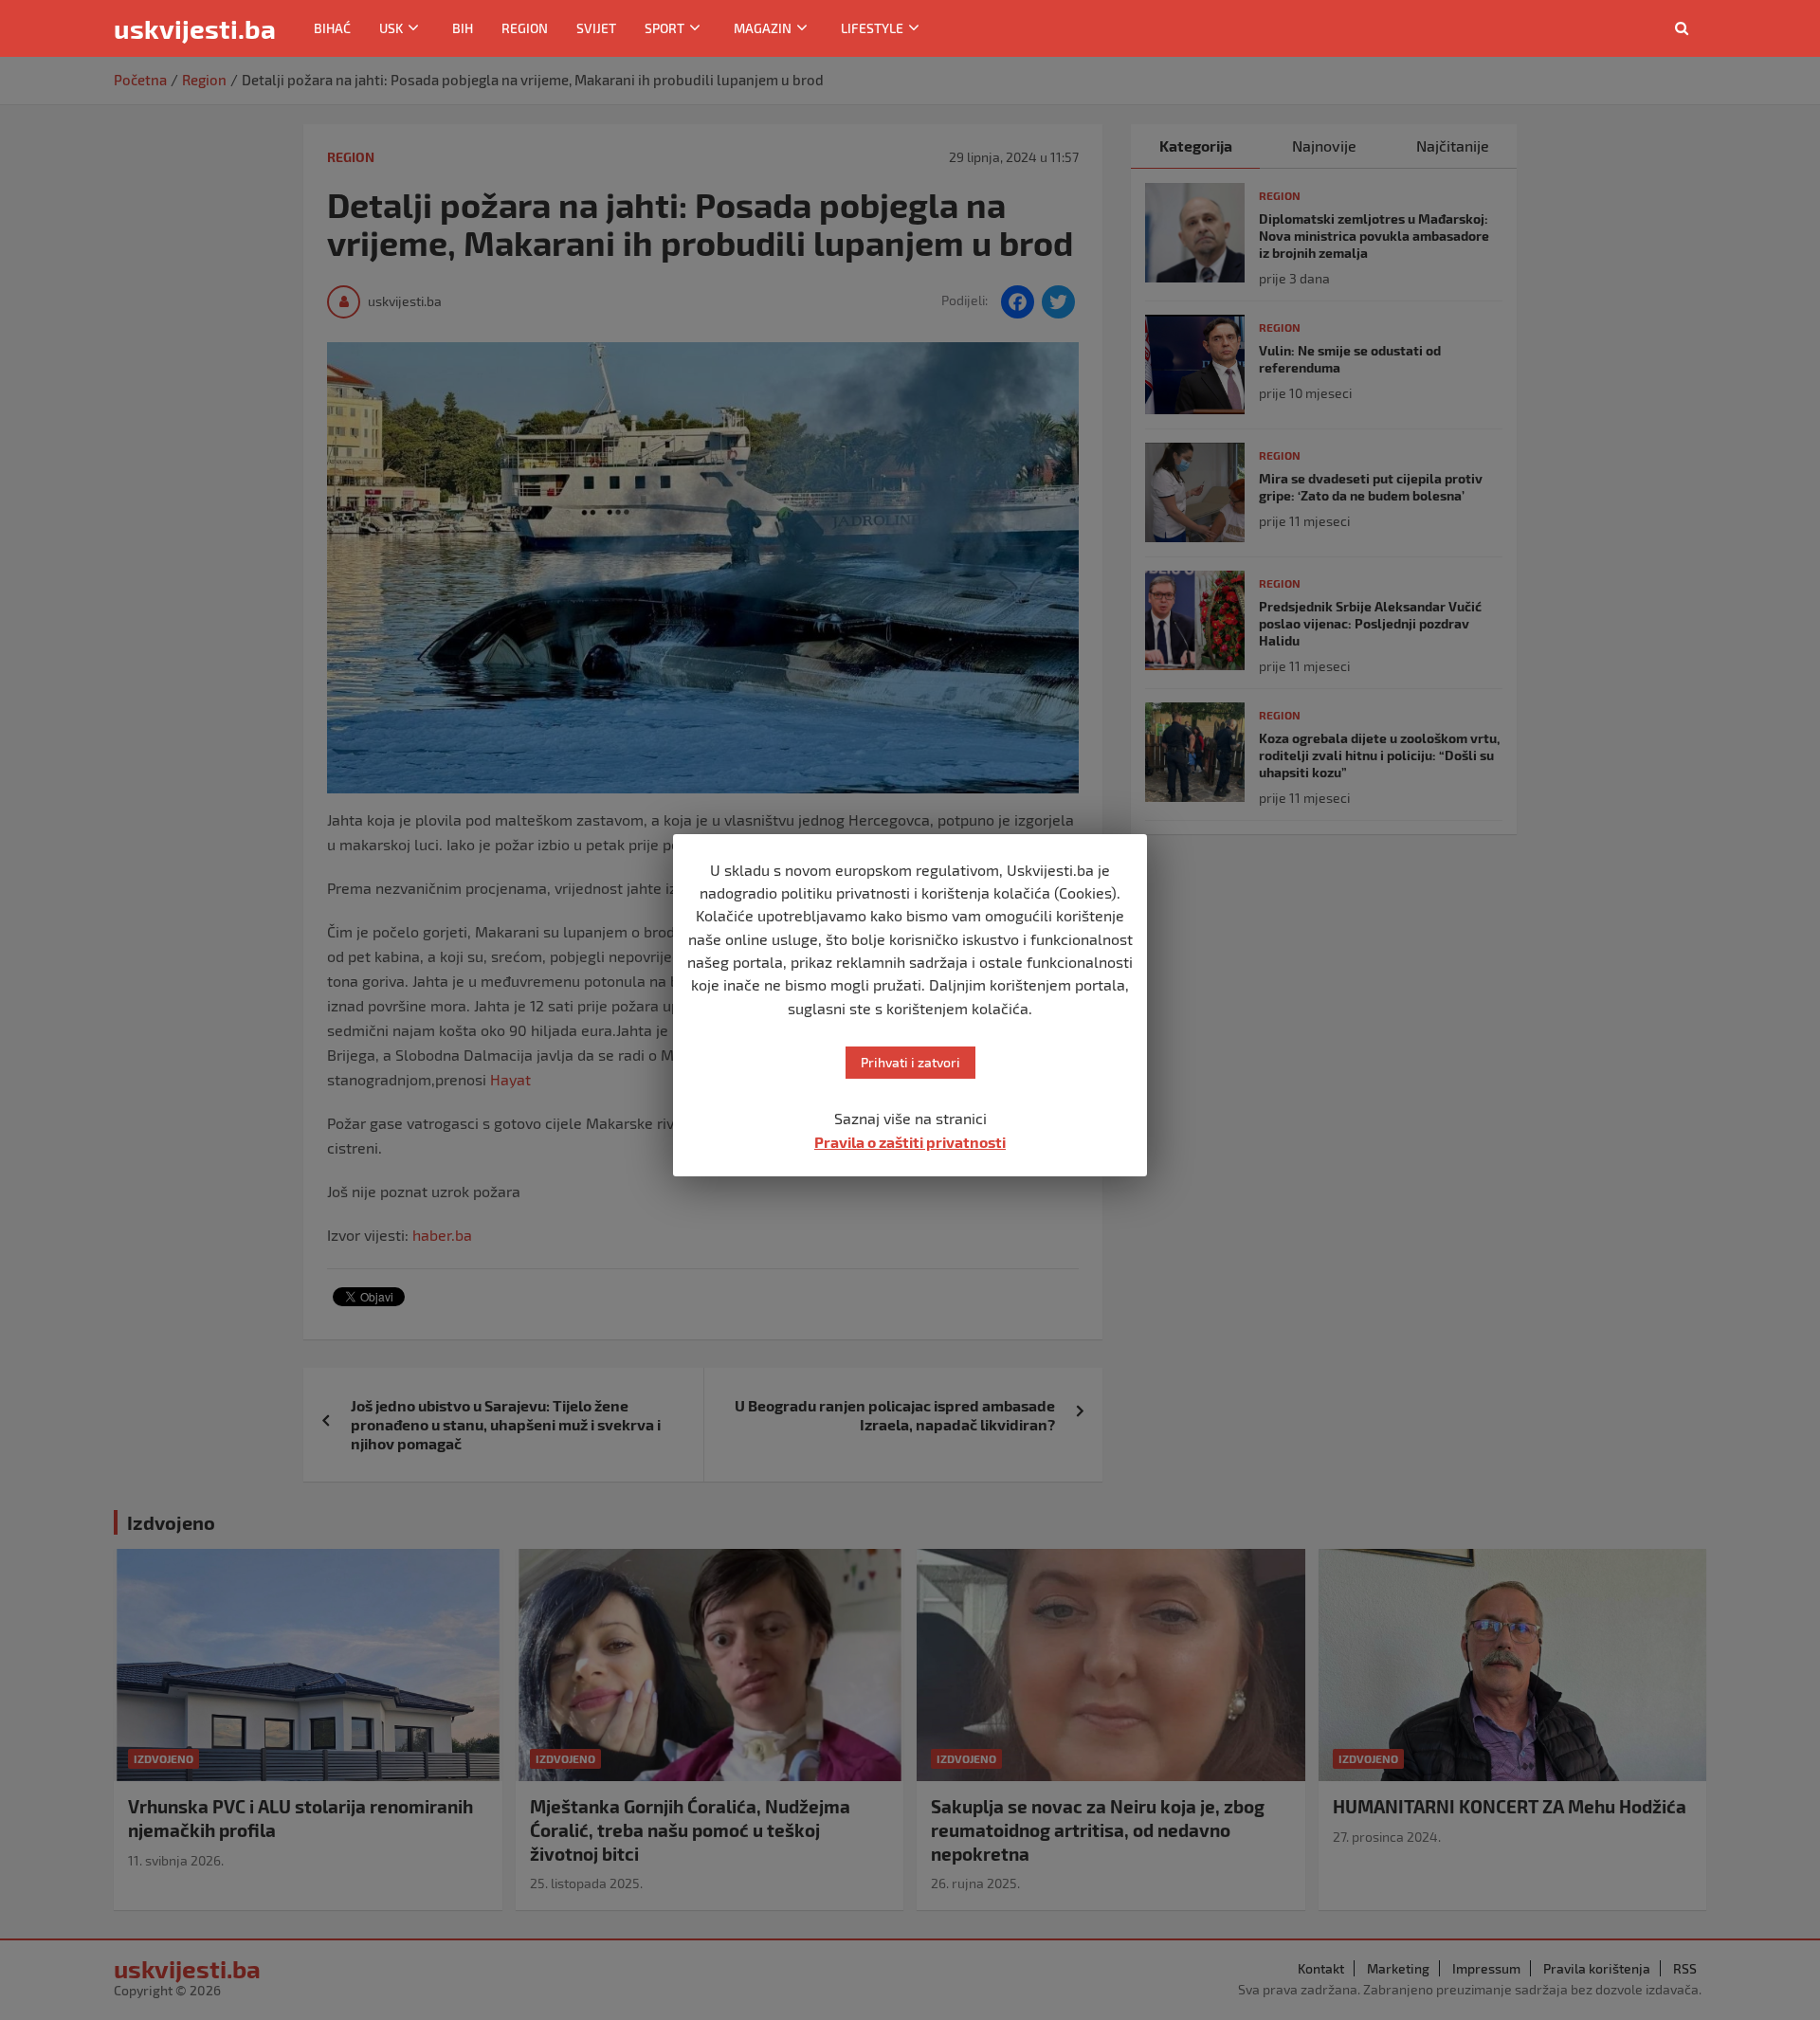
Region (525, 28)
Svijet (596, 28)
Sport (664, 28)
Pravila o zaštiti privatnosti (910, 1142)
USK (391, 28)
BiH (463, 28)
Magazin (763, 28)
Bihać (332, 28)
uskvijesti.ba (195, 28)
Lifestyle (872, 28)
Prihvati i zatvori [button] (910, 1062)
